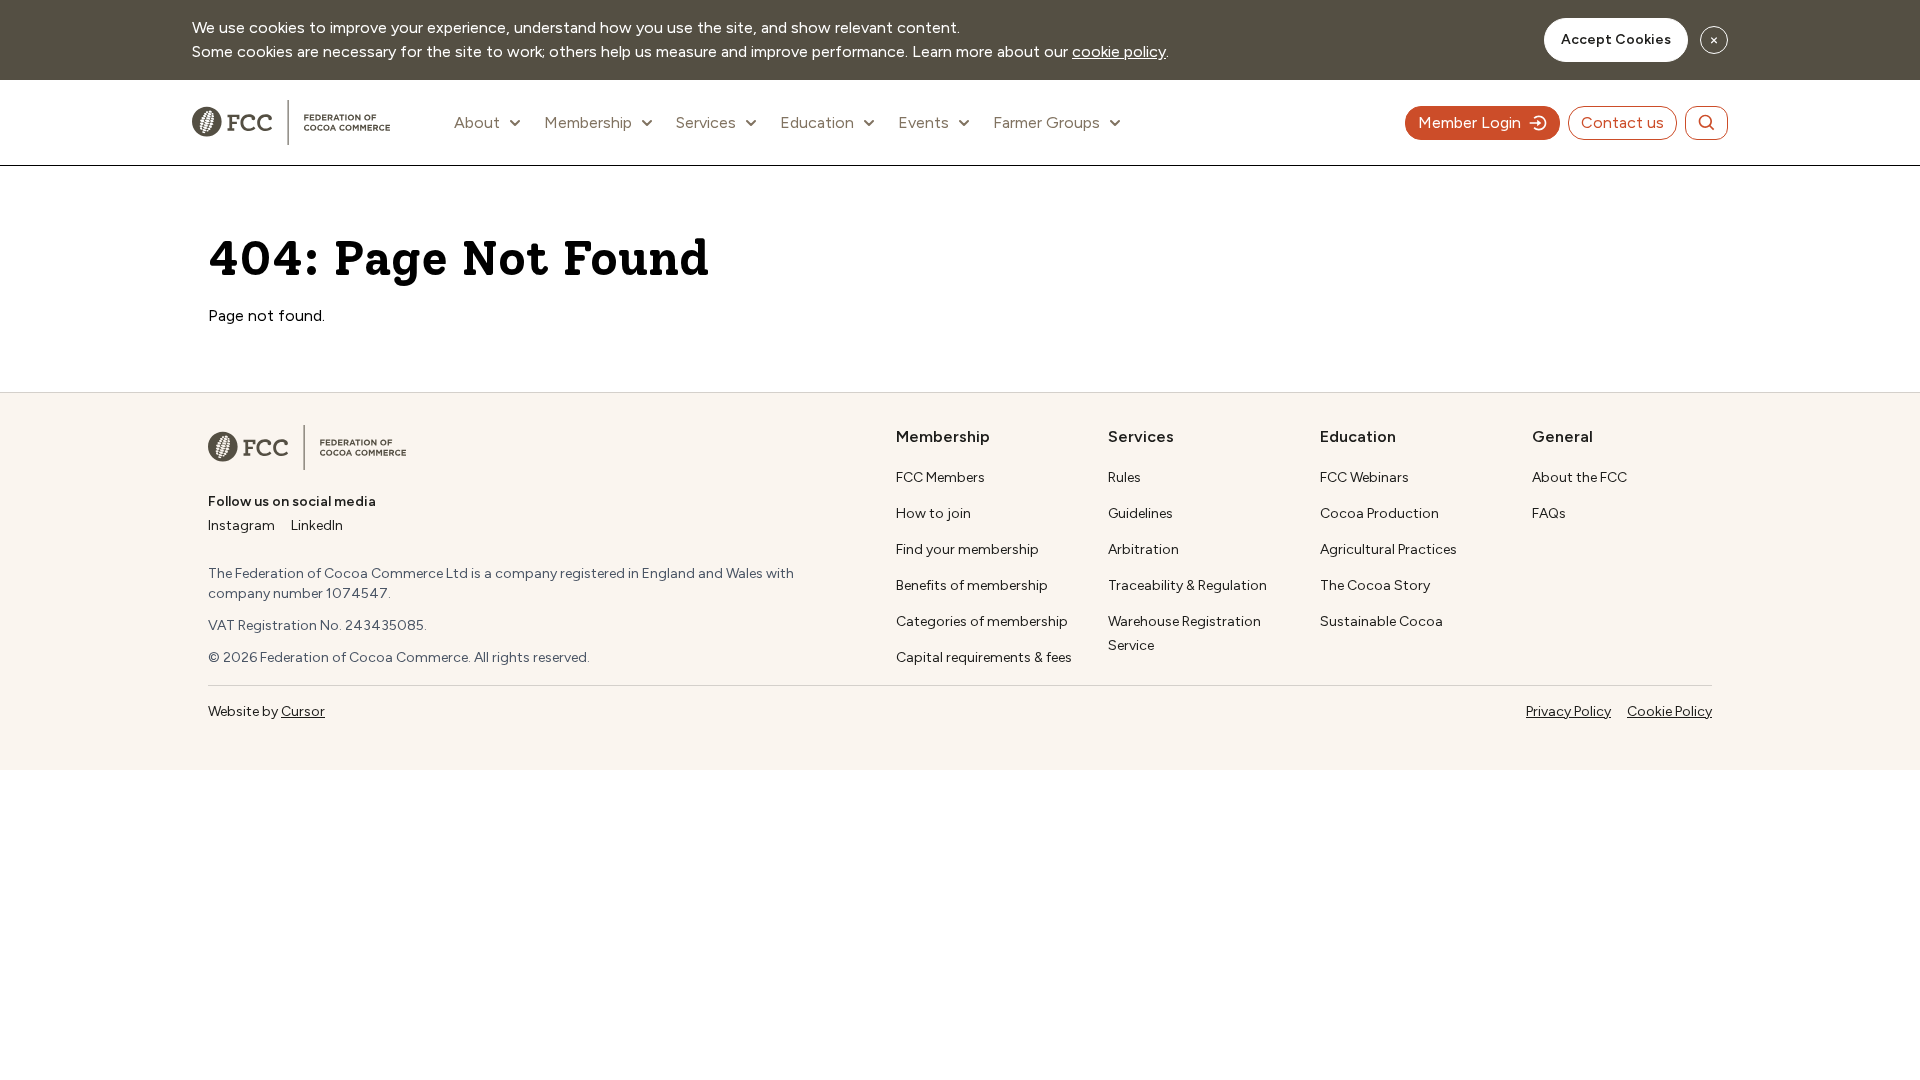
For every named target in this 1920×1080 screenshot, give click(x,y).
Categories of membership (982, 621)
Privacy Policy (1568, 711)
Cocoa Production (1379, 513)
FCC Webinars (1364, 477)
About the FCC (1579, 477)
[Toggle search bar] (1706, 123)
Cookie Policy (1669, 711)
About (477, 122)
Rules (1124, 477)
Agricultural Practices (1388, 549)
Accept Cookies (1616, 39)
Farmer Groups (1046, 122)
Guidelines (1140, 513)
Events (923, 122)
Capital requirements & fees (984, 657)
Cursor (303, 711)
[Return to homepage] (307, 447)
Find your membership (967, 549)
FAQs (1549, 513)
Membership (588, 122)
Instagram (241, 525)
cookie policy (1119, 51)
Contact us (1622, 122)
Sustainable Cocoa (1381, 621)
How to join (933, 513)
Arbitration (1143, 549)
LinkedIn (317, 525)
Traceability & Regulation (1187, 585)
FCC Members (940, 477)
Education (817, 122)
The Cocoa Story (1375, 585)
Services (706, 122)
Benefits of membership (972, 585)
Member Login (1469, 122)
